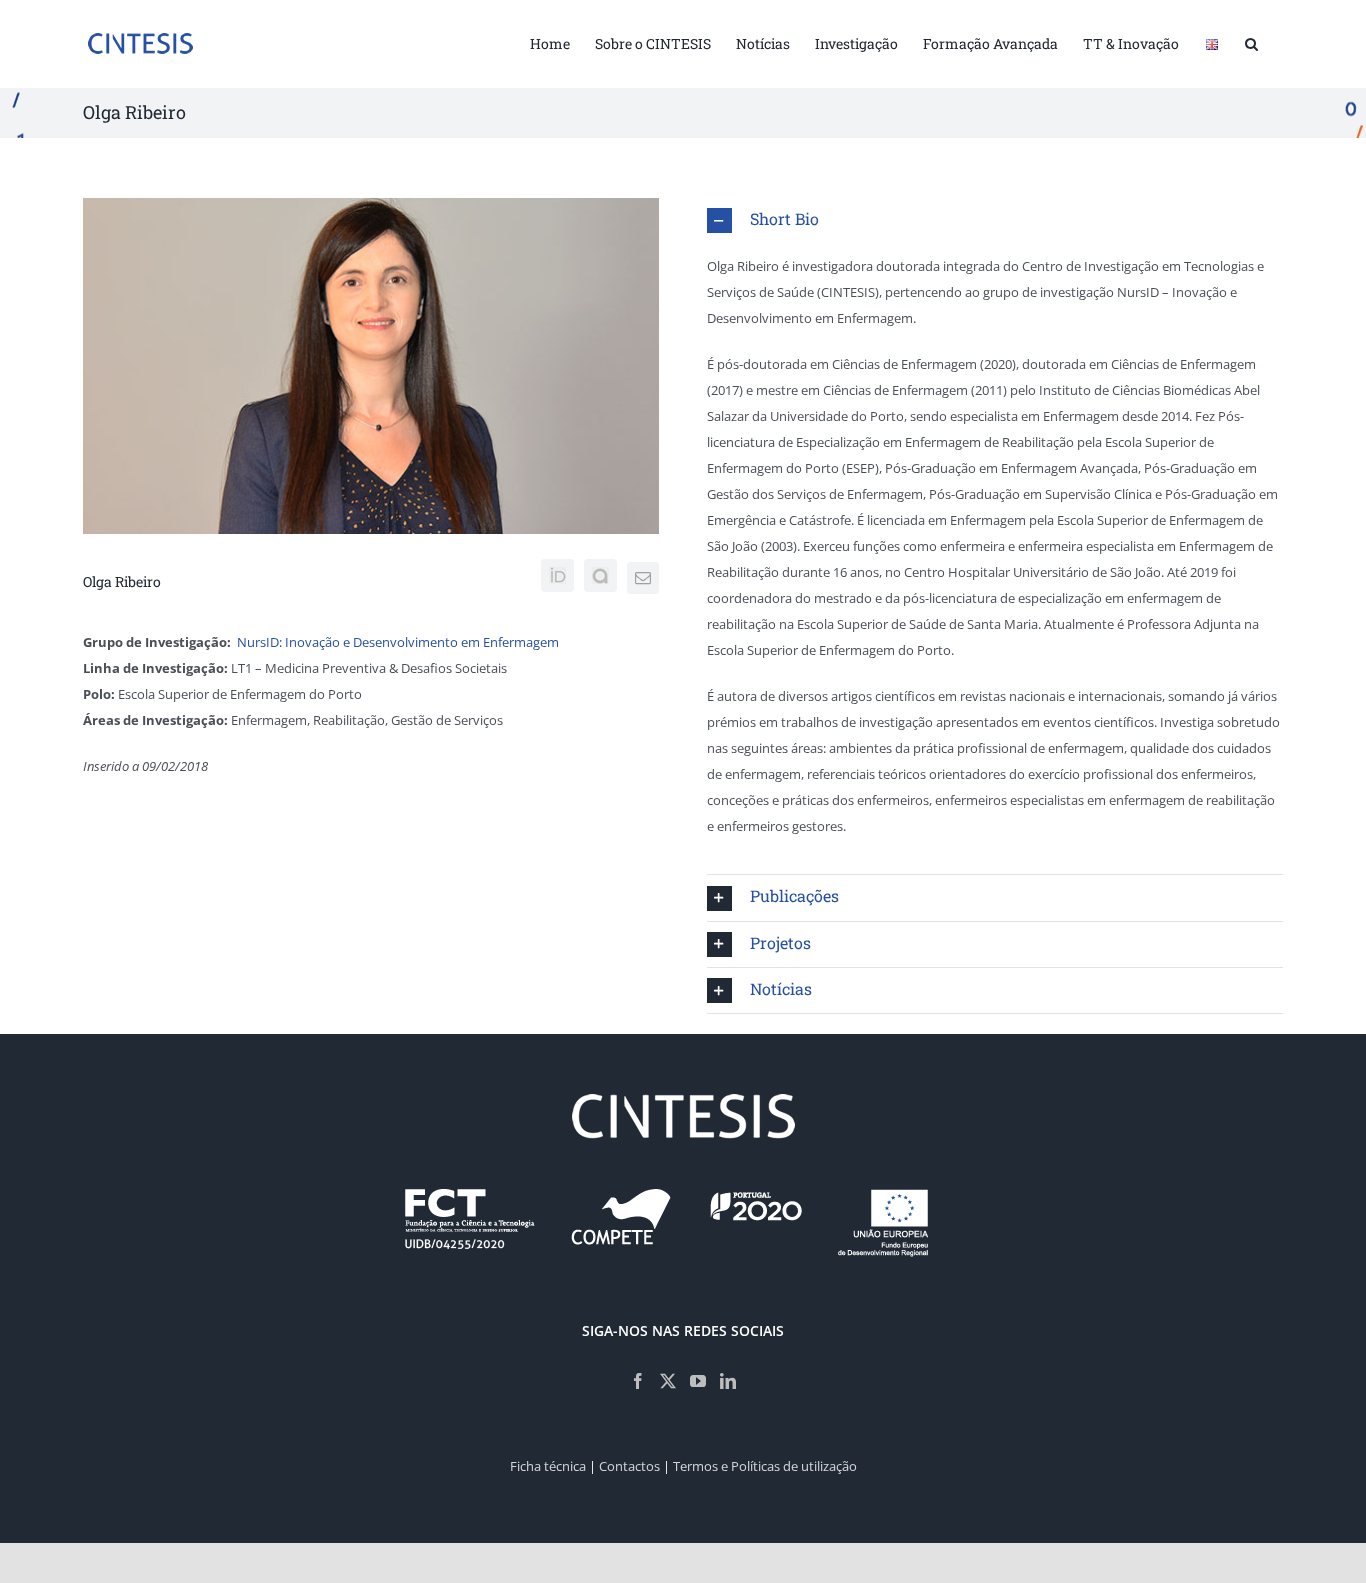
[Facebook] (638, 1381)
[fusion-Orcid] (557, 575)
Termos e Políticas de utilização (765, 1466)
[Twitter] (668, 1381)
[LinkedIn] (728, 1381)
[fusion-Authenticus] (600, 575)
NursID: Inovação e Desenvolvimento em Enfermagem (398, 642)
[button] (1251, 42)
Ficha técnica (548, 1466)
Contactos (629, 1466)
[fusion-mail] (643, 578)
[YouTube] (698, 1381)
